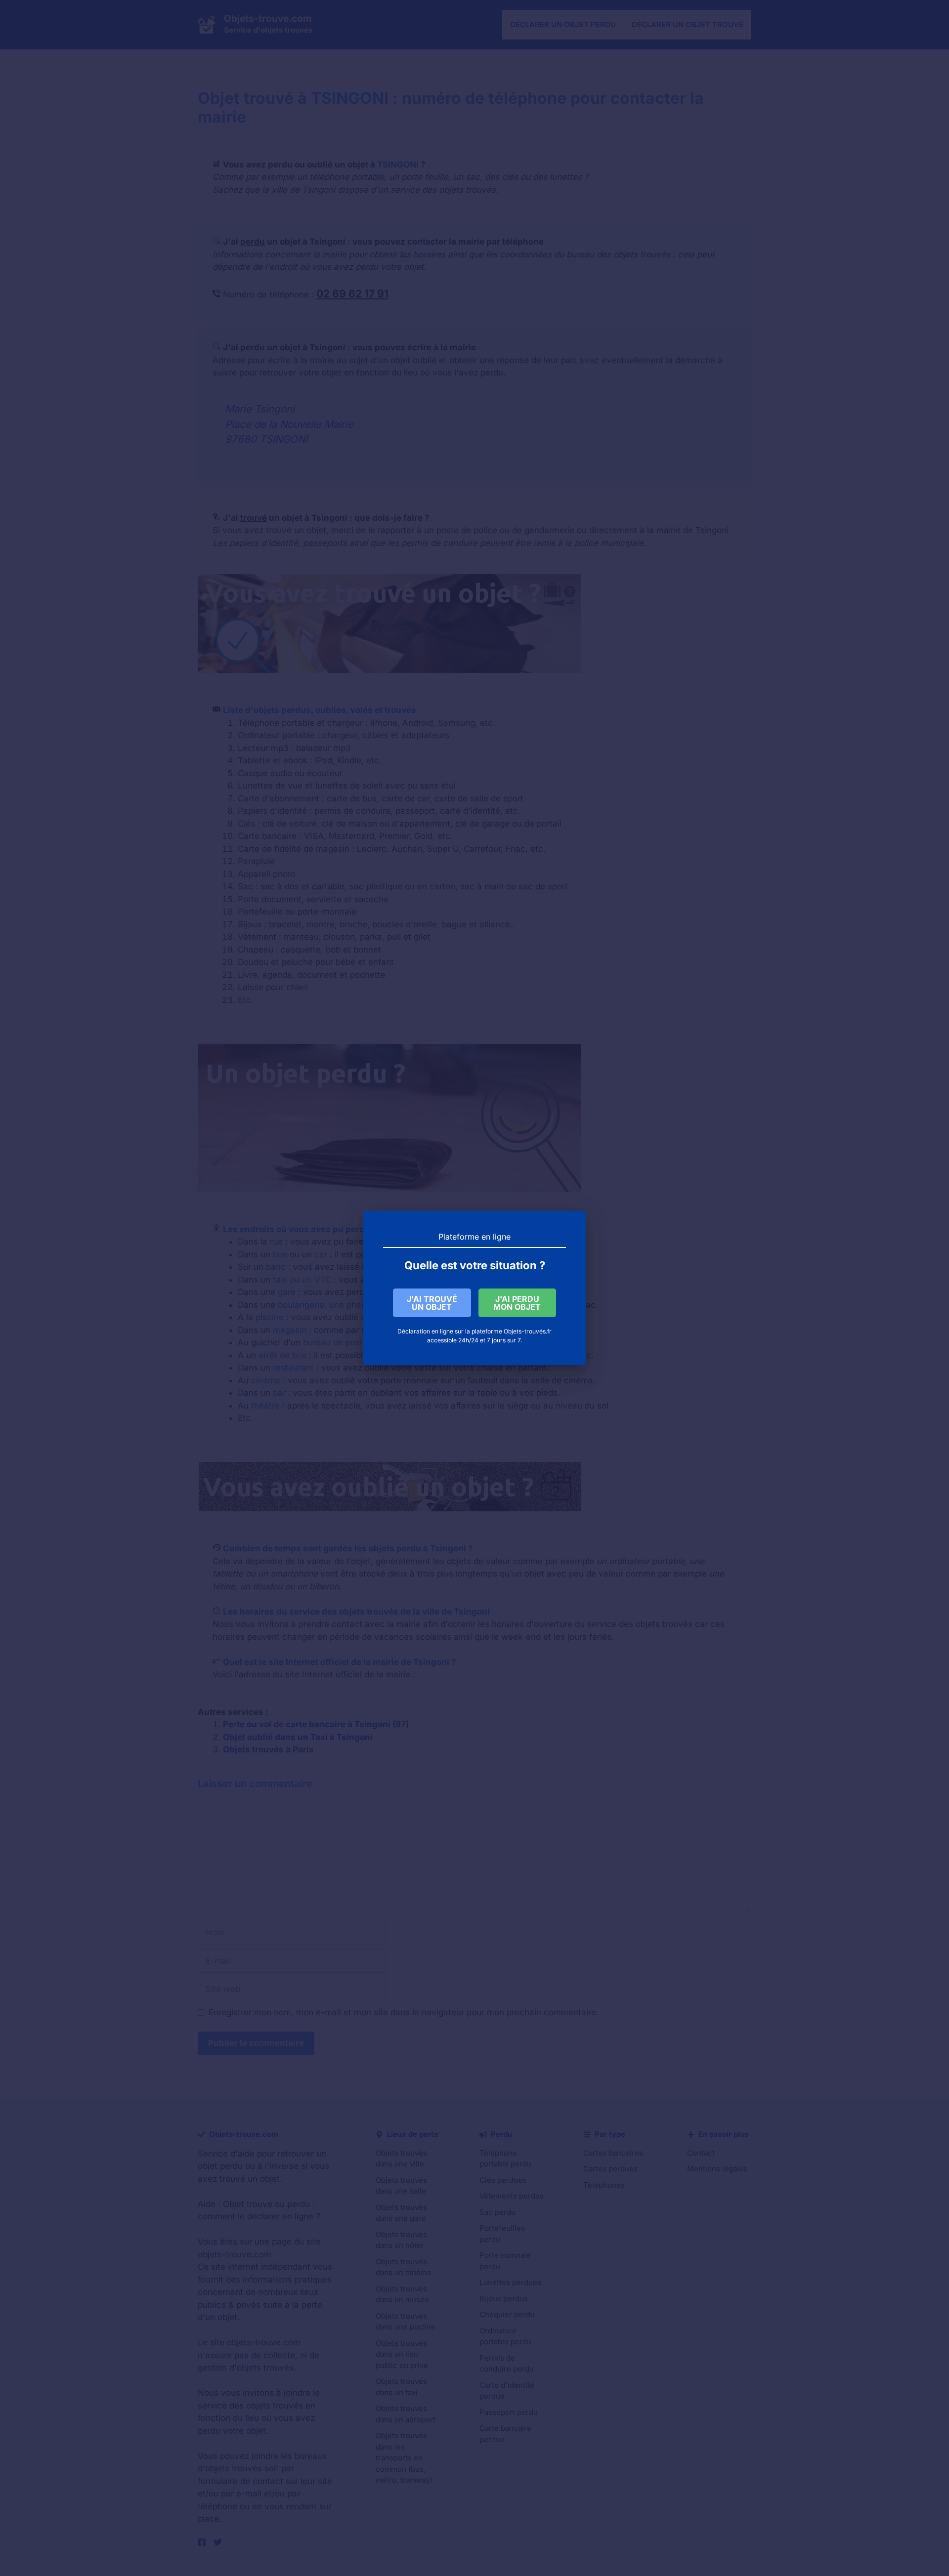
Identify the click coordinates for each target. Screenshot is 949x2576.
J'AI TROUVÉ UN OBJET (432, 1303)
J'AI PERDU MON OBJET (517, 1303)
